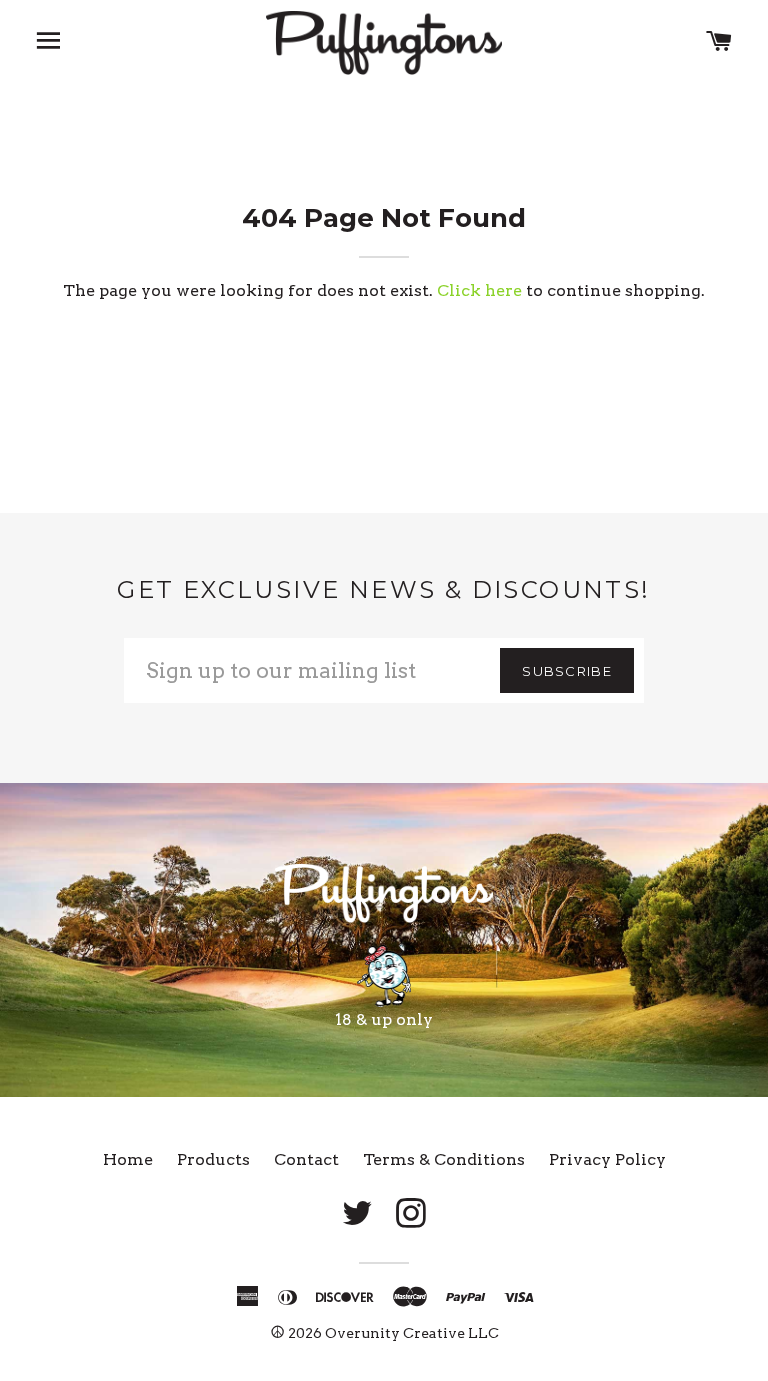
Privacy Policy (607, 1159)
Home (128, 1159)
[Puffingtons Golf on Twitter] (357, 1214)
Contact (306, 1159)
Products (213, 1159)
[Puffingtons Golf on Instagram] (411, 1214)
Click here (479, 290)
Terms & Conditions (444, 1159)
